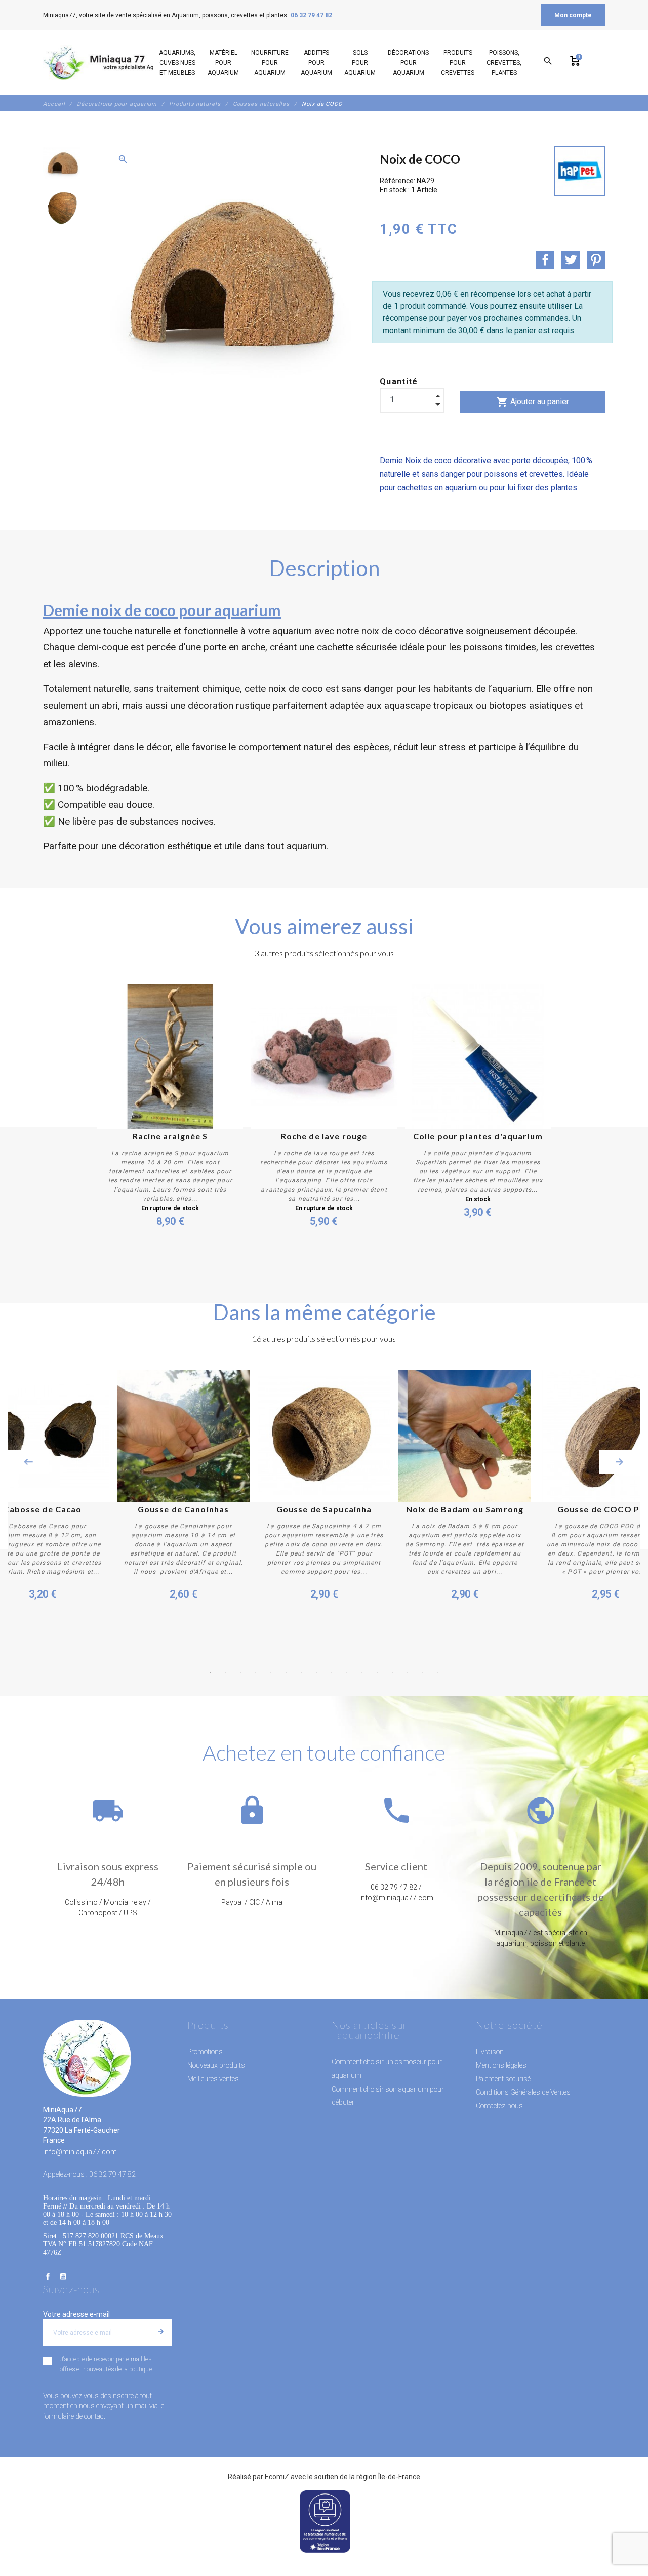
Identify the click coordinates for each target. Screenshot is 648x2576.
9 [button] (332, 1673)
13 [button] (392, 1673)
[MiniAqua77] (111, 63)
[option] (62, 163)
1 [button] (210, 1673)
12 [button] (377, 1673)
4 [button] (256, 1673)
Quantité (399, 381)
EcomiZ (277, 2477)
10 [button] (347, 1673)
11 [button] (362, 1673)
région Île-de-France (388, 2477)
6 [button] (286, 1673)
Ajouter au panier (533, 402)
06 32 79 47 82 (311, 15)
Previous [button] (28, 1462)
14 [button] (408, 1673)
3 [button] (240, 1673)
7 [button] (301, 1673)
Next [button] (620, 1462)
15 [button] (423, 1673)
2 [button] (225, 1673)
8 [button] (316, 1673)
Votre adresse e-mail (76, 2314)
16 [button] (438, 1673)
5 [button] (271, 1673)
